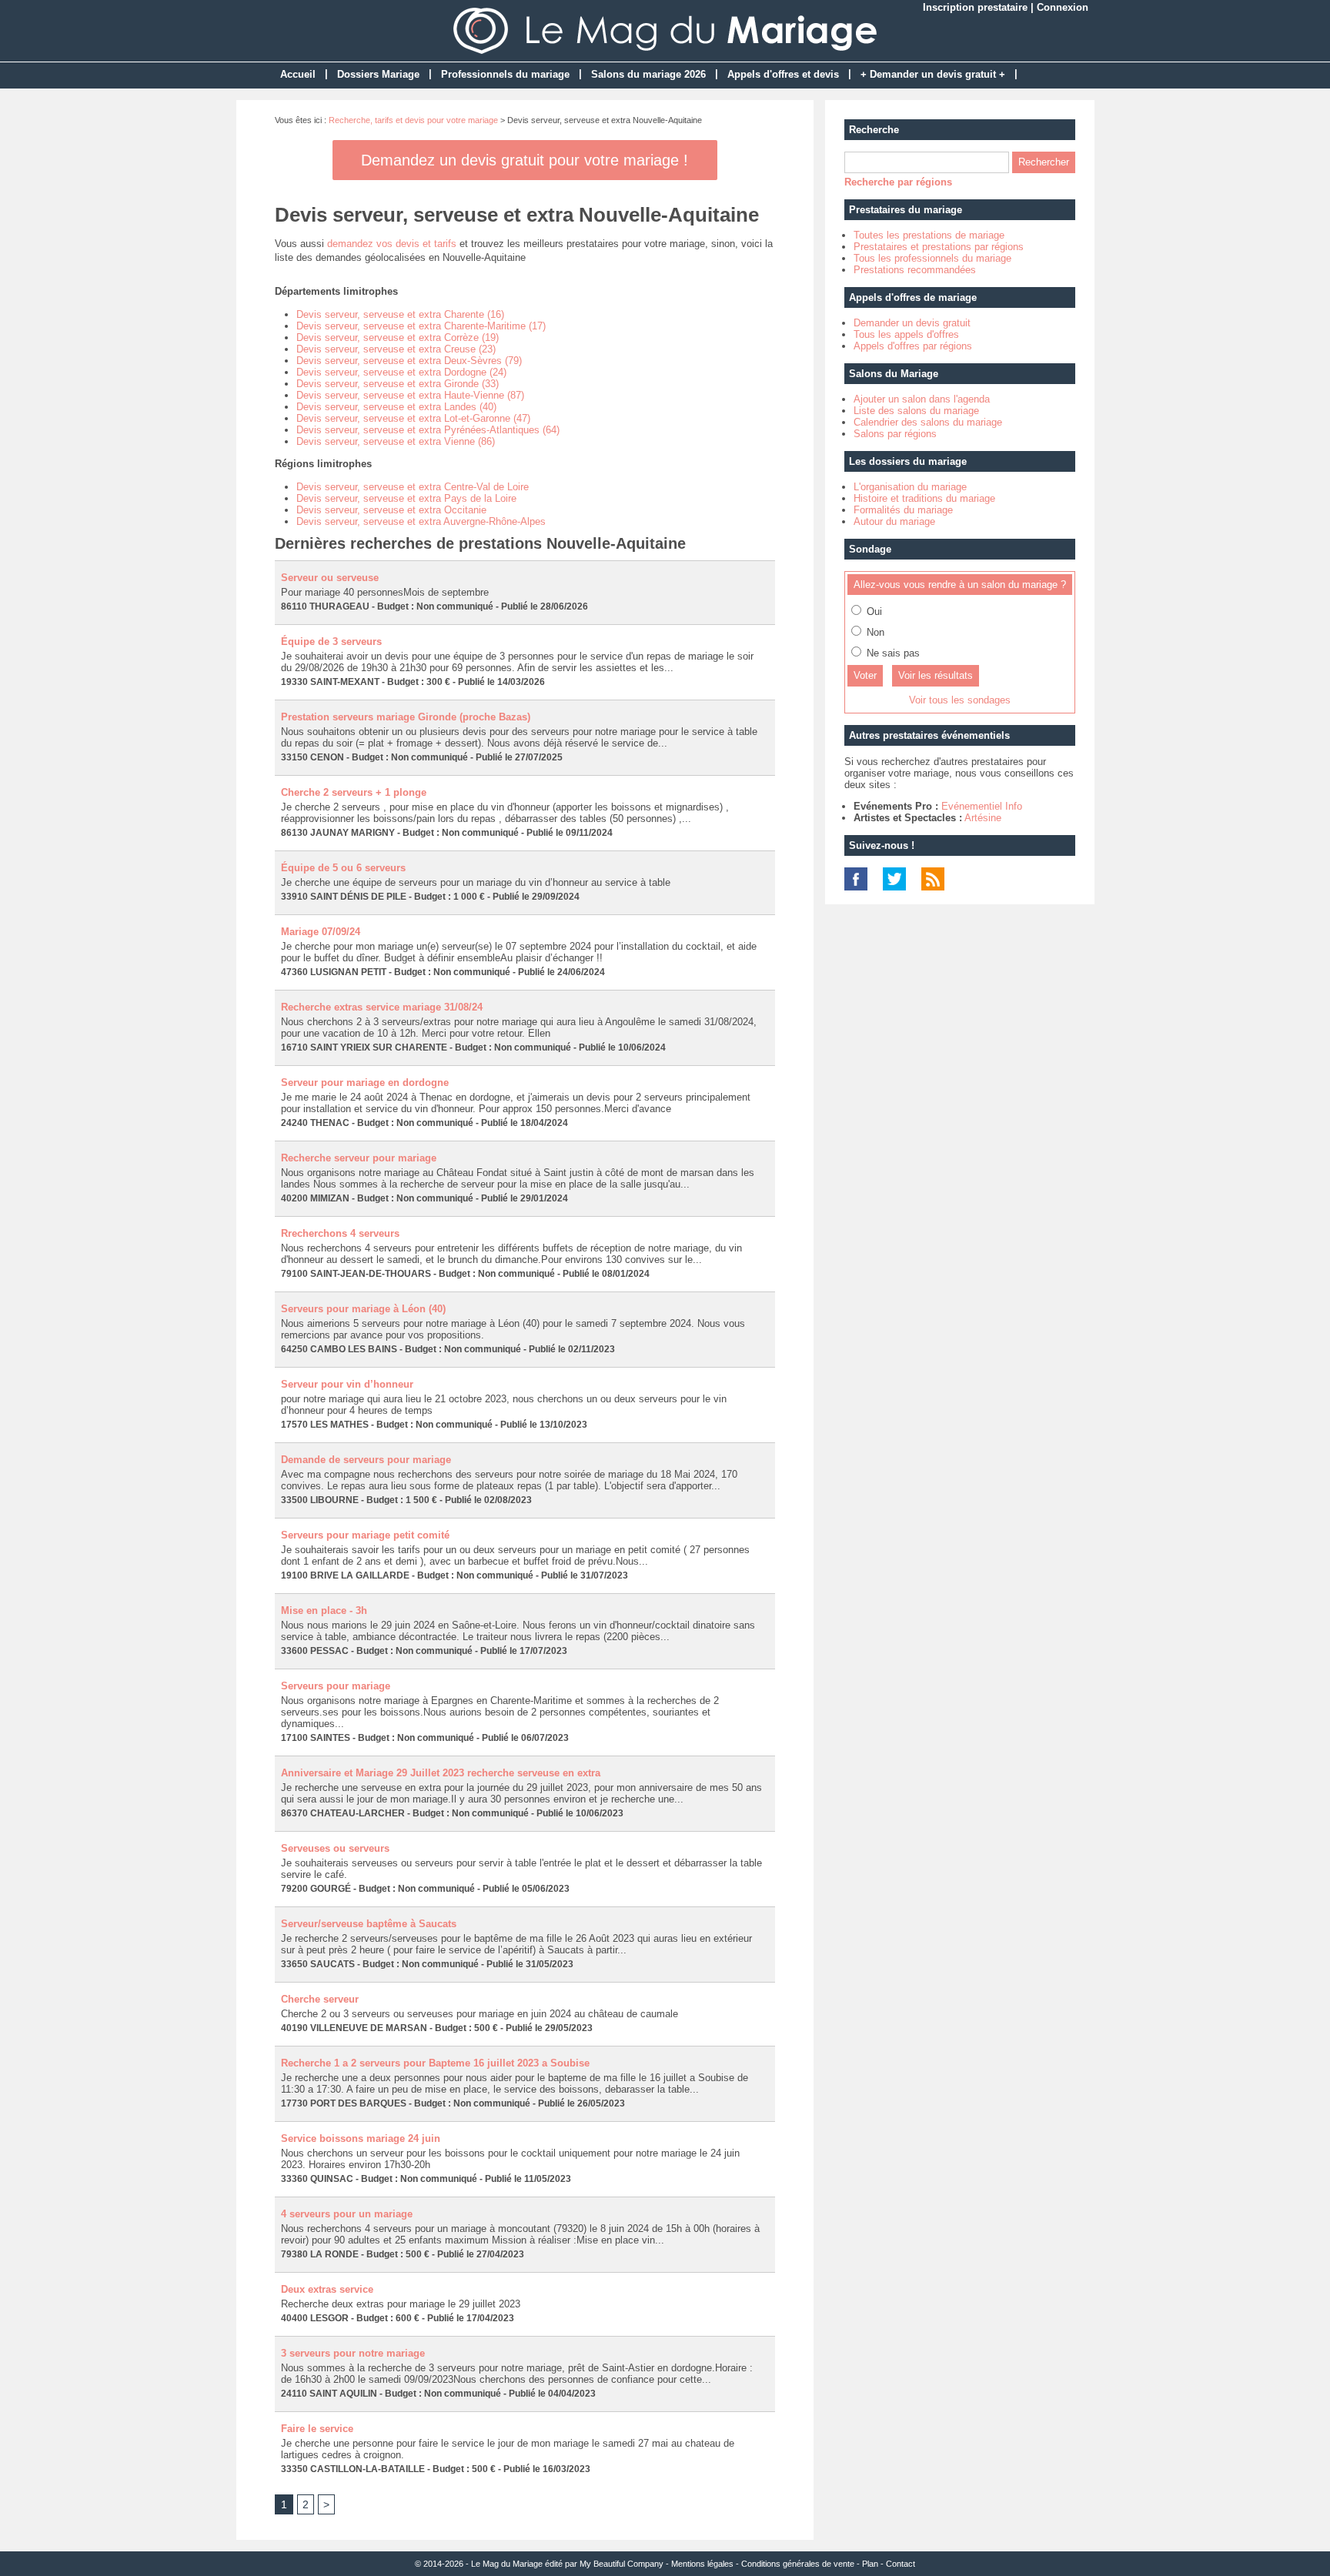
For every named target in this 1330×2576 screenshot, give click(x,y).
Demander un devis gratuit (912, 323)
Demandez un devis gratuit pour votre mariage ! (525, 160)
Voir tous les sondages (960, 700)
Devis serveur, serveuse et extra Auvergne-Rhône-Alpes (421, 521)
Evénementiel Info (982, 806)
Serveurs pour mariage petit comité (365, 1535)
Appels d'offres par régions (913, 346)
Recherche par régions (898, 182)
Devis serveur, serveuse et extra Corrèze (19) (398, 337)
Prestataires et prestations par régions (939, 247)
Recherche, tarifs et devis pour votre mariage (413, 120)
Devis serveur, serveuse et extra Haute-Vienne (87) (410, 395)
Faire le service (317, 2429)
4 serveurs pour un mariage (347, 2214)
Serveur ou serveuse (330, 578)
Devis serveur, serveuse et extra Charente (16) (400, 314)
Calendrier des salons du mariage (928, 422)
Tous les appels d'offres (906, 334)
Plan (870, 2564)
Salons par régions (895, 434)
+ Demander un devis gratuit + (933, 74)
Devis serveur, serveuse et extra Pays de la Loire (406, 498)
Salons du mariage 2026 (648, 74)
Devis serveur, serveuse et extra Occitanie (391, 510)
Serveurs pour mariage (336, 1686)
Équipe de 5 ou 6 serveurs (343, 868)
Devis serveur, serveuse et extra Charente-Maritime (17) (421, 326)
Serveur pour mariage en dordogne (365, 1083)
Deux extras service (327, 2289)
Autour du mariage (894, 521)
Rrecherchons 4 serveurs (340, 1233)
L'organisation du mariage (910, 487)
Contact (901, 2564)
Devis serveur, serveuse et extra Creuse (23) (396, 349)
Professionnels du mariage (505, 74)
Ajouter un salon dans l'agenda (922, 399)
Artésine (983, 818)
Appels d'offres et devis (783, 74)
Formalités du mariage (903, 510)
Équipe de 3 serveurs (331, 641)
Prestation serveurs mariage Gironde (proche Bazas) (406, 717)
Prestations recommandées (915, 270)
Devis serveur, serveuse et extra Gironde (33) (398, 384)
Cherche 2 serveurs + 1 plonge (354, 792)
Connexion (1063, 7)
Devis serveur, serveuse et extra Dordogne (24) (401, 372)
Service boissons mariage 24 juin (361, 2138)
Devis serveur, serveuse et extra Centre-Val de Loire (413, 487)
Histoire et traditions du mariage (924, 498)
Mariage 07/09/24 (321, 932)
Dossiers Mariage (378, 74)
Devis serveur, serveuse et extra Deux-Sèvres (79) (409, 361)
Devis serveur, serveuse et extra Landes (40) (396, 407)
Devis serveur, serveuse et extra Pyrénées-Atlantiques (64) (428, 430)
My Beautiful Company (622, 2564)
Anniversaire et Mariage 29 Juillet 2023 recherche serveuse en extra (441, 1773)
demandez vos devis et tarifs (392, 244)
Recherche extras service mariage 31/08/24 (382, 1007)
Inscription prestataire (975, 7)
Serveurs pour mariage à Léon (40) (363, 1309)
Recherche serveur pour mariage (359, 1158)
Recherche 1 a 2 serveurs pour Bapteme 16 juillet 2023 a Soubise (435, 2063)
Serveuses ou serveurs (335, 1848)
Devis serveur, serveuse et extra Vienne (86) (396, 441)
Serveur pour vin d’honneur (347, 1384)
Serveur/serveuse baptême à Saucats (369, 1924)
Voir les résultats (936, 675)
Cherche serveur (320, 1999)
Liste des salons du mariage (916, 411)
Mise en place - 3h (324, 1610)
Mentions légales (702, 2564)
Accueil (298, 74)
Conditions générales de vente (798, 2564)
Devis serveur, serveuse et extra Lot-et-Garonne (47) (413, 418)
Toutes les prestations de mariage (929, 235)
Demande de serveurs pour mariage (366, 1460)
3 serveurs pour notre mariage (353, 2353)
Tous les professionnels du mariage (932, 258)
